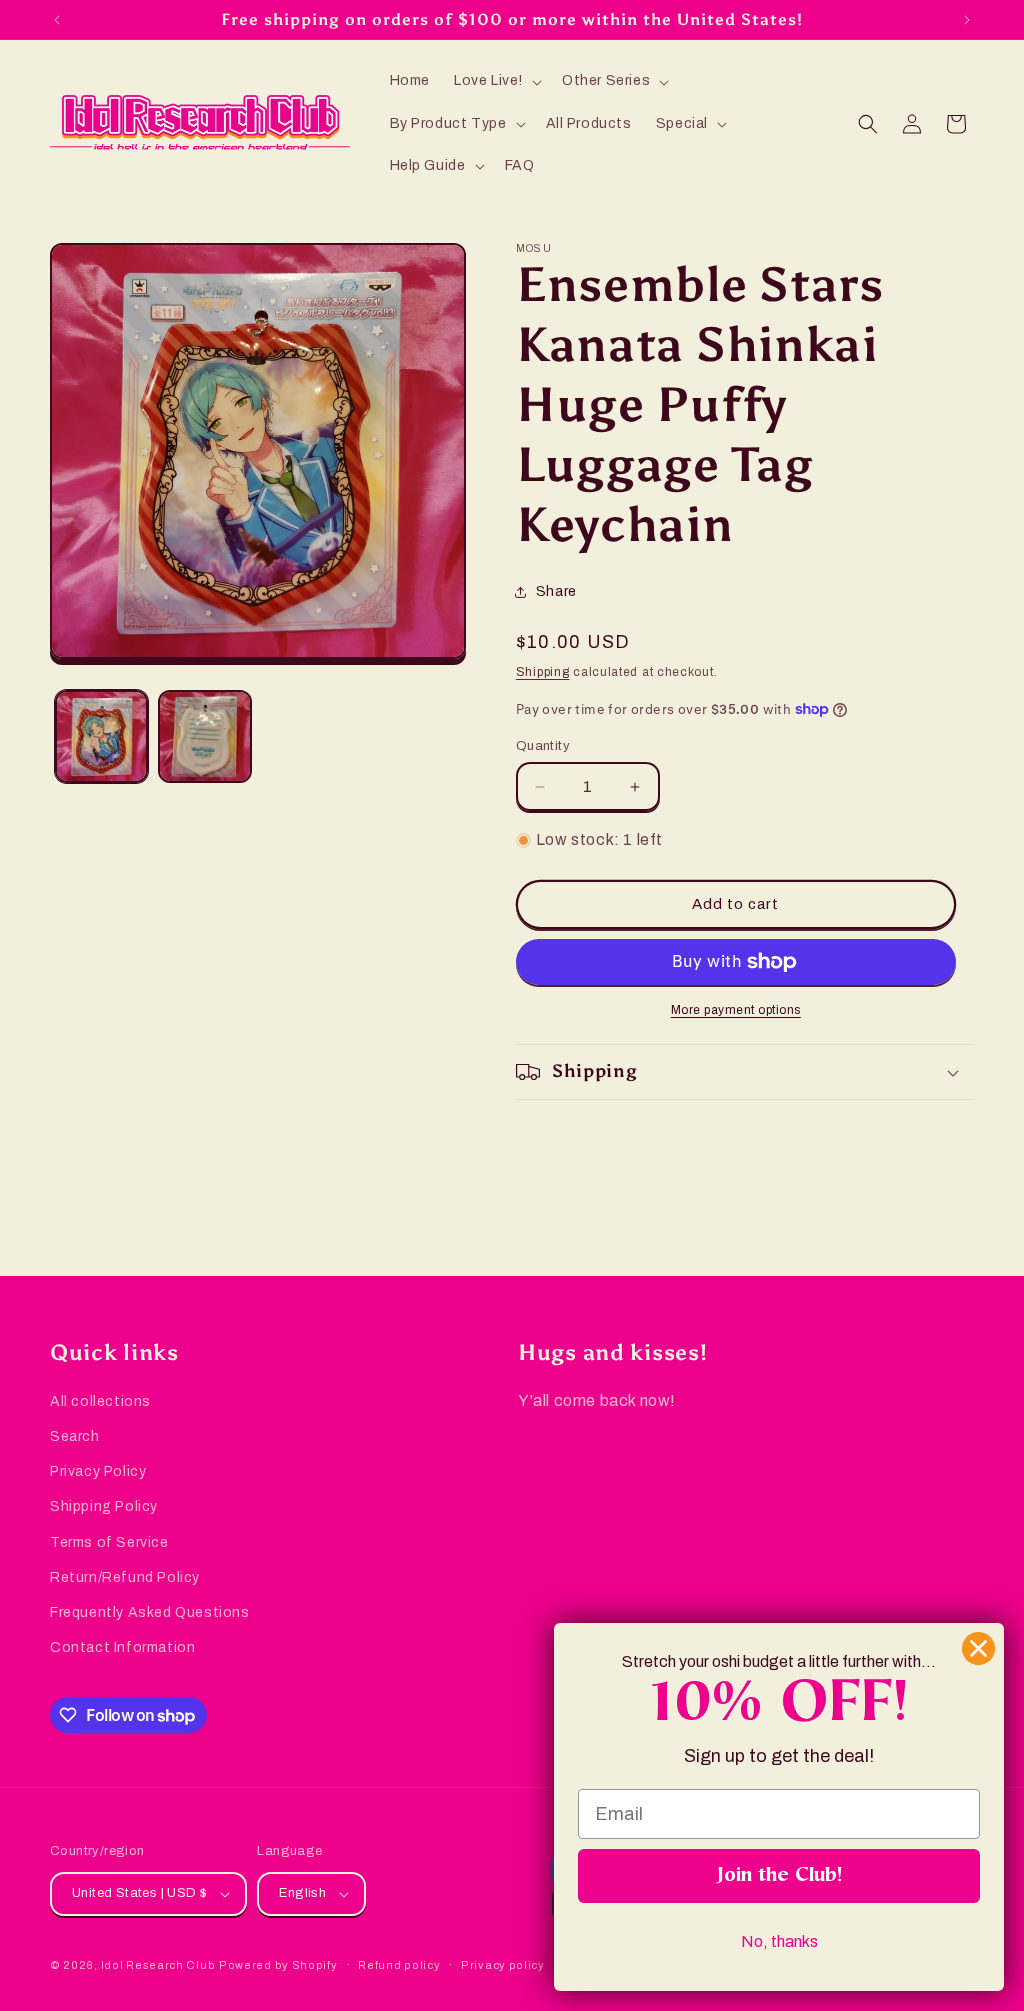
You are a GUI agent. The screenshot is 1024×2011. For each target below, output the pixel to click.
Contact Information (122, 1647)
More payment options (736, 1010)
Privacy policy (503, 1965)
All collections (100, 1401)
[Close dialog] (978, 1648)
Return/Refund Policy (125, 1577)
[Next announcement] (967, 20)
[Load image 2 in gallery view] (204, 736)
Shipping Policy (104, 1506)
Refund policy (399, 1965)
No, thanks (779, 1941)
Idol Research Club (158, 1965)
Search (75, 1436)
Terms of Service (109, 1542)
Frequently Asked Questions (150, 1612)
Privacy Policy (98, 1471)
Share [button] (556, 591)
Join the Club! (779, 1876)
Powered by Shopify (278, 1965)
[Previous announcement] (57, 20)
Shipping (543, 672)
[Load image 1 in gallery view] (101, 736)
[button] (496, 81)
